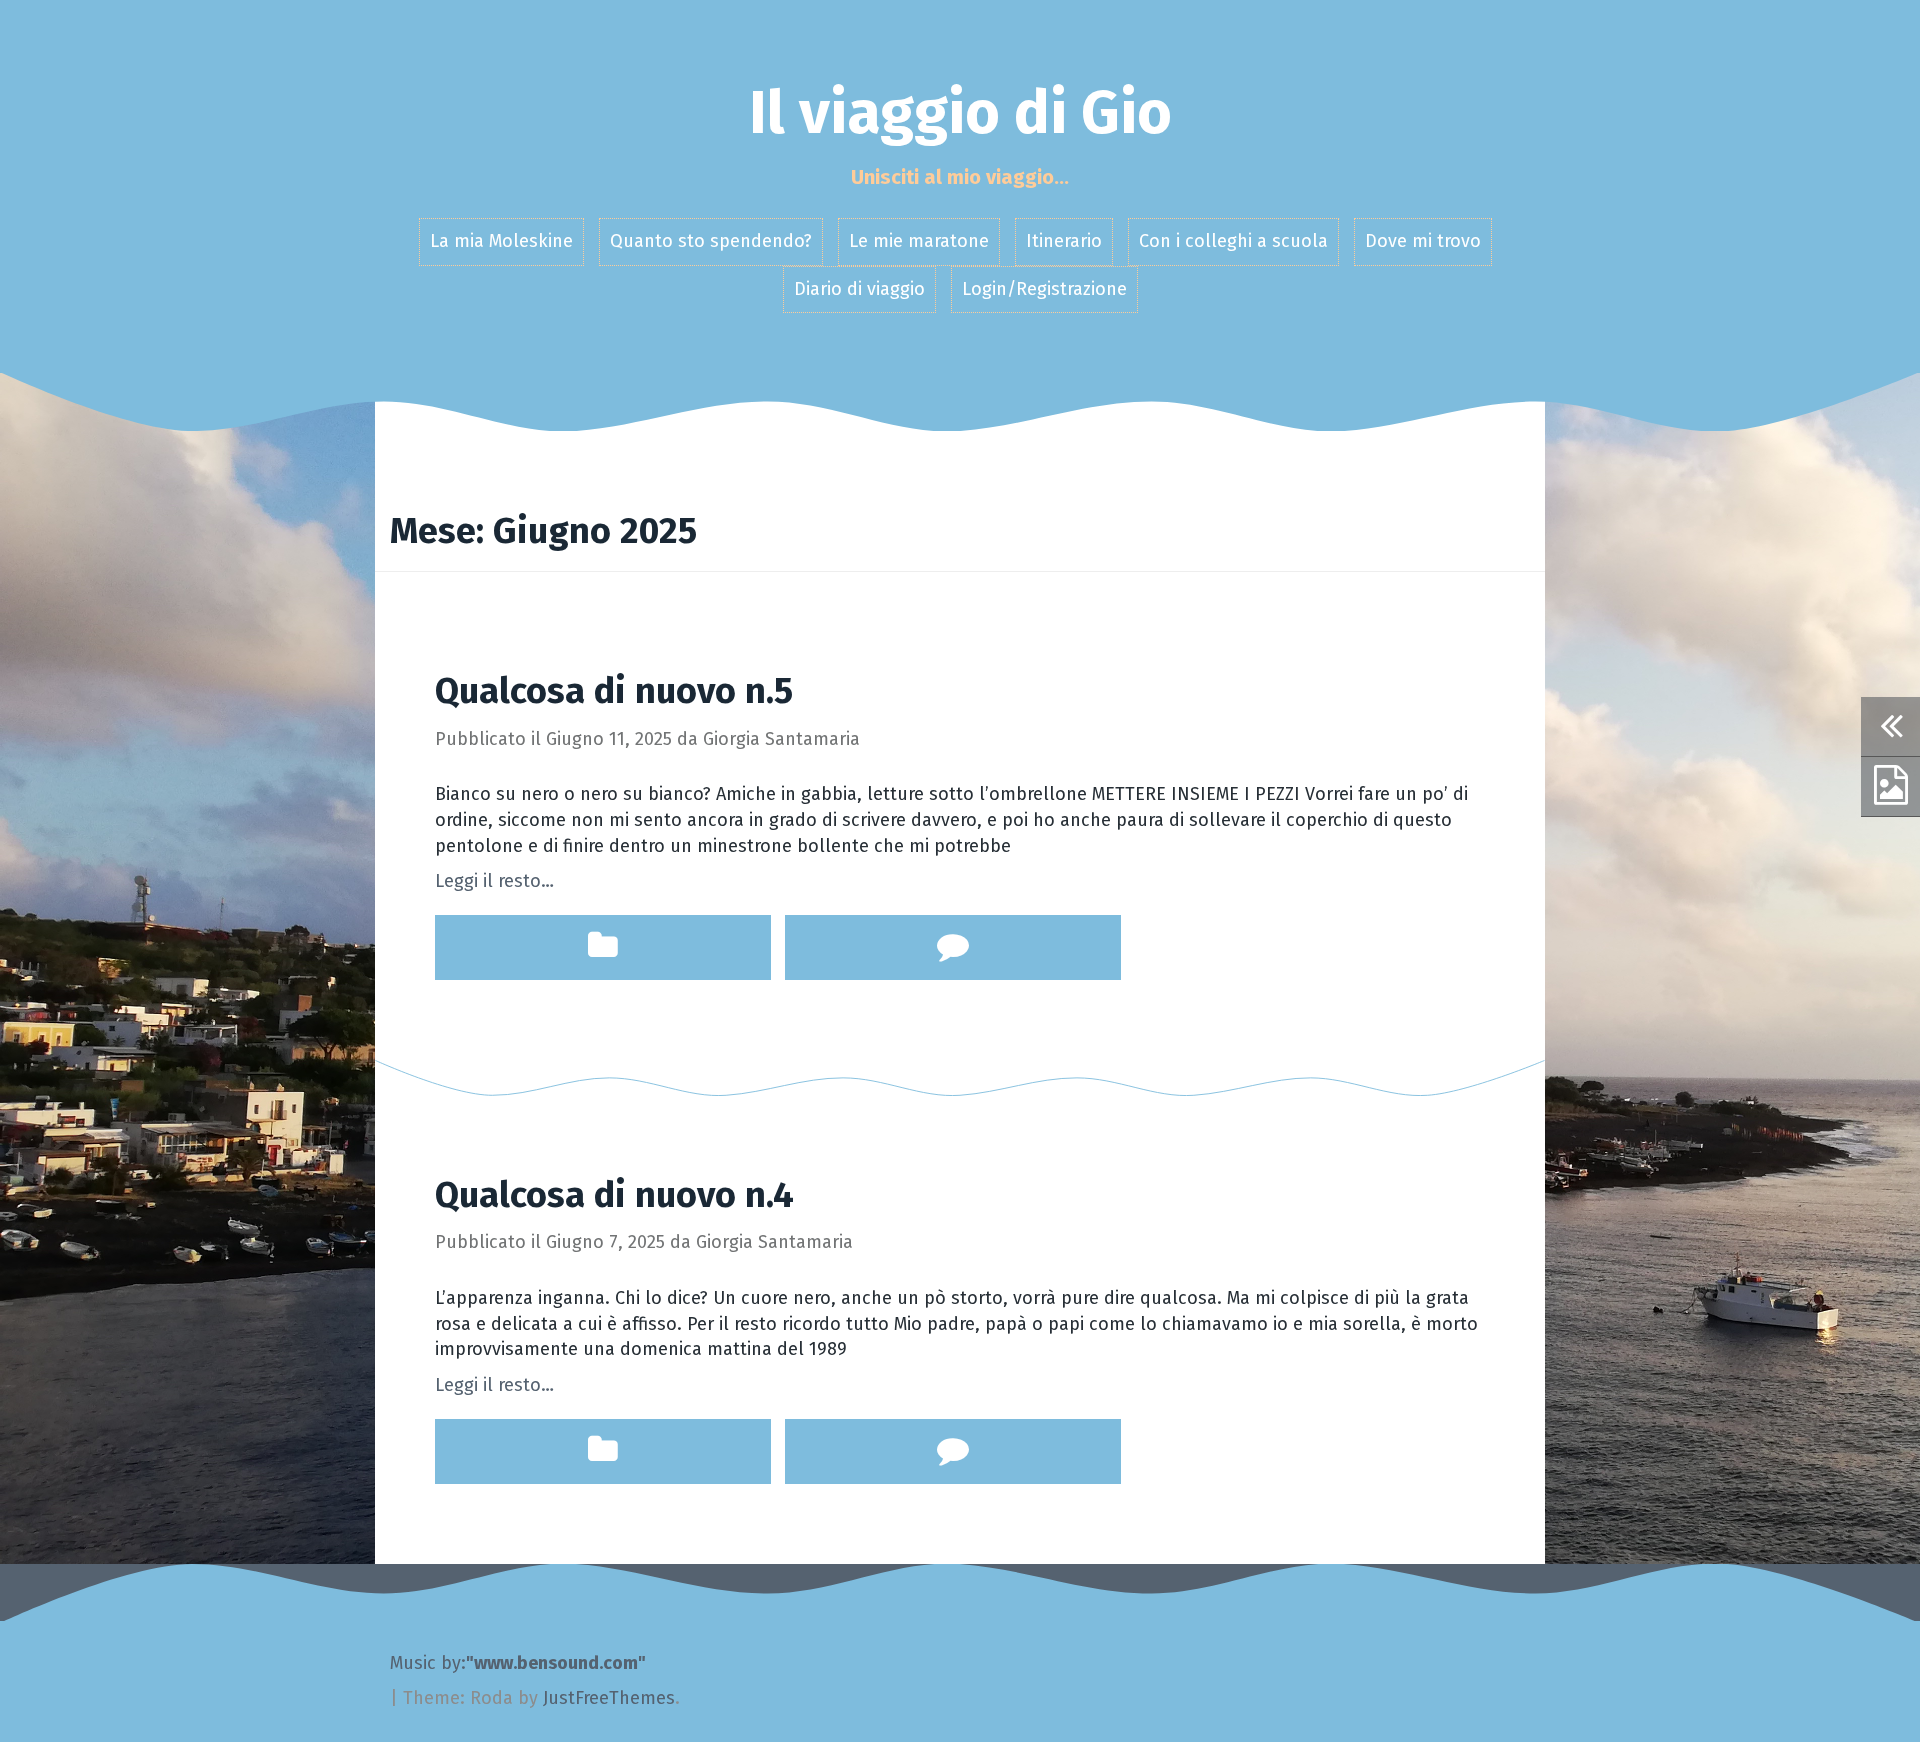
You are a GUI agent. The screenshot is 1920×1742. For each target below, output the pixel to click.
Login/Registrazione (1044, 289)
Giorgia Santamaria (781, 739)
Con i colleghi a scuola (1233, 241)
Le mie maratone (919, 241)
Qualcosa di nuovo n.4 (614, 1195)
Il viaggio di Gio (960, 113)
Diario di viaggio (859, 289)
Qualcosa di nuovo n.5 (614, 691)
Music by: (428, 1663)
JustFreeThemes (609, 1698)
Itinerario (1064, 241)
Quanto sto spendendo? (711, 241)
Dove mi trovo (1423, 241)
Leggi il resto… (494, 881)
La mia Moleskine (501, 241)
